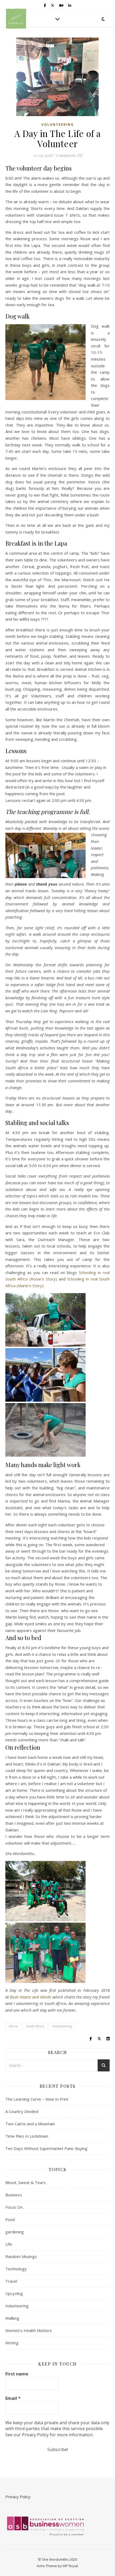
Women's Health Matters (29, 2330)
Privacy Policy (18, 2497)
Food (10, 2219)
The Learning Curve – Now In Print (37, 2099)
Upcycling (14, 2293)
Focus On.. (15, 2207)
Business (14, 2195)
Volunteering (58, 125)
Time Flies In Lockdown (27, 2136)
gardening (15, 2232)
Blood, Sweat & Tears (26, 2182)
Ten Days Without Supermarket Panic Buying (46, 2148)
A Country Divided (22, 2111)
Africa (13, 2026)
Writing (12, 2343)
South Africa (35, 2026)
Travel (11, 2281)
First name (17, 2374)
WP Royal (70, 2566)
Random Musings (21, 2256)
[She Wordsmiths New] (16, 19)
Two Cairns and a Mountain (30, 2124)
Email (13, 2398)
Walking (12, 2318)
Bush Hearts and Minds (30, 1997)
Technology (16, 2269)
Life (9, 2244)
